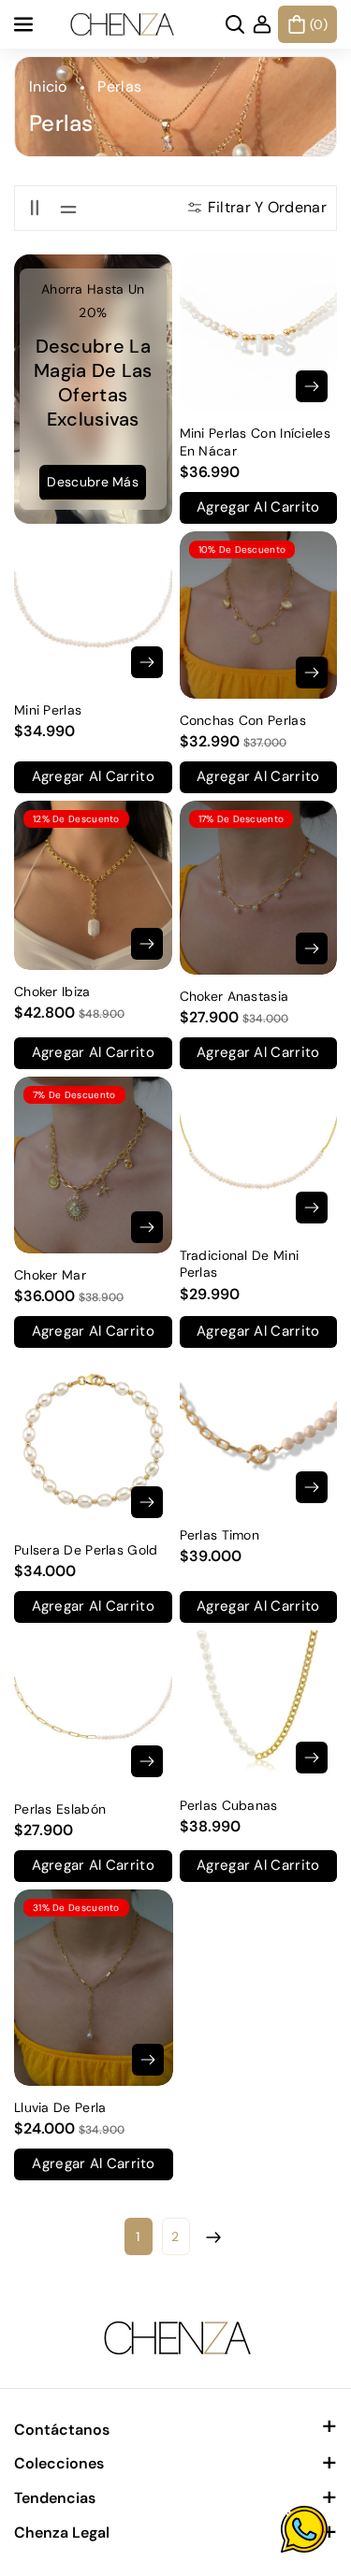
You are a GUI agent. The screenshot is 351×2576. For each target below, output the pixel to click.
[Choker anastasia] (259, 888)
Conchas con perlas (243, 720)
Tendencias (55, 2498)
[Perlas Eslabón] (93, 1709)
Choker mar (50, 1275)
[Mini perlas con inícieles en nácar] (259, 333)
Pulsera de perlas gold (86, 1550)
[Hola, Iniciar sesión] (262, 24)
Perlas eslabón (60, 1809)
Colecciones (59, 2463)
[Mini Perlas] (93, 610)
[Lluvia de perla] (94, 1988)
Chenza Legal (62, 2533)
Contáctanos (62, 2430)
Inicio (48, 87)
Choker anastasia (234, 996)
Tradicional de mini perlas (240, 1264)
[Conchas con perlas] (259, 615)
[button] (25, 24)
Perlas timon (220, 1535)
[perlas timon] (259, 1434)
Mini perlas (48, 710)
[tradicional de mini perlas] (259, 1156)
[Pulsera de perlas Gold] (93, 1442)
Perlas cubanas (229, 1805)
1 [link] (138, 2236)
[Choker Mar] (93, 1165)
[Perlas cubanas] (259, 1707)
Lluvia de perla (60, 2107)
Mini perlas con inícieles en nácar (256, 441)
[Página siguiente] (213, 2236)
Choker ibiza (52, 991)
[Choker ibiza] (93, 885)
